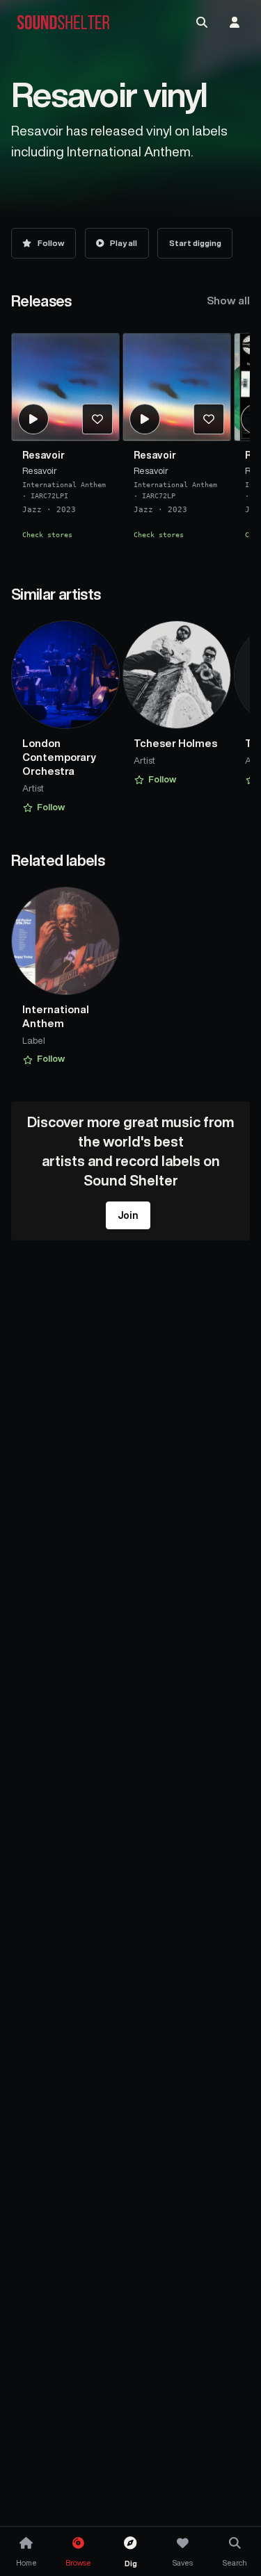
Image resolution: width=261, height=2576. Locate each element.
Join (128, 1215)
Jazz (32, 510)
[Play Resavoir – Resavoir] (33, 419)
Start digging (195, 243)
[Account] (235, 22)
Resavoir (43, 455)
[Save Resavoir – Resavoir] (97, 419)
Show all (228, 301)
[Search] (202, 22)
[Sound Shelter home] (63, 23)
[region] (130, 442)
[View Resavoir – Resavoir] (65, 387)
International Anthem (64, 484)
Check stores (47, 534)
